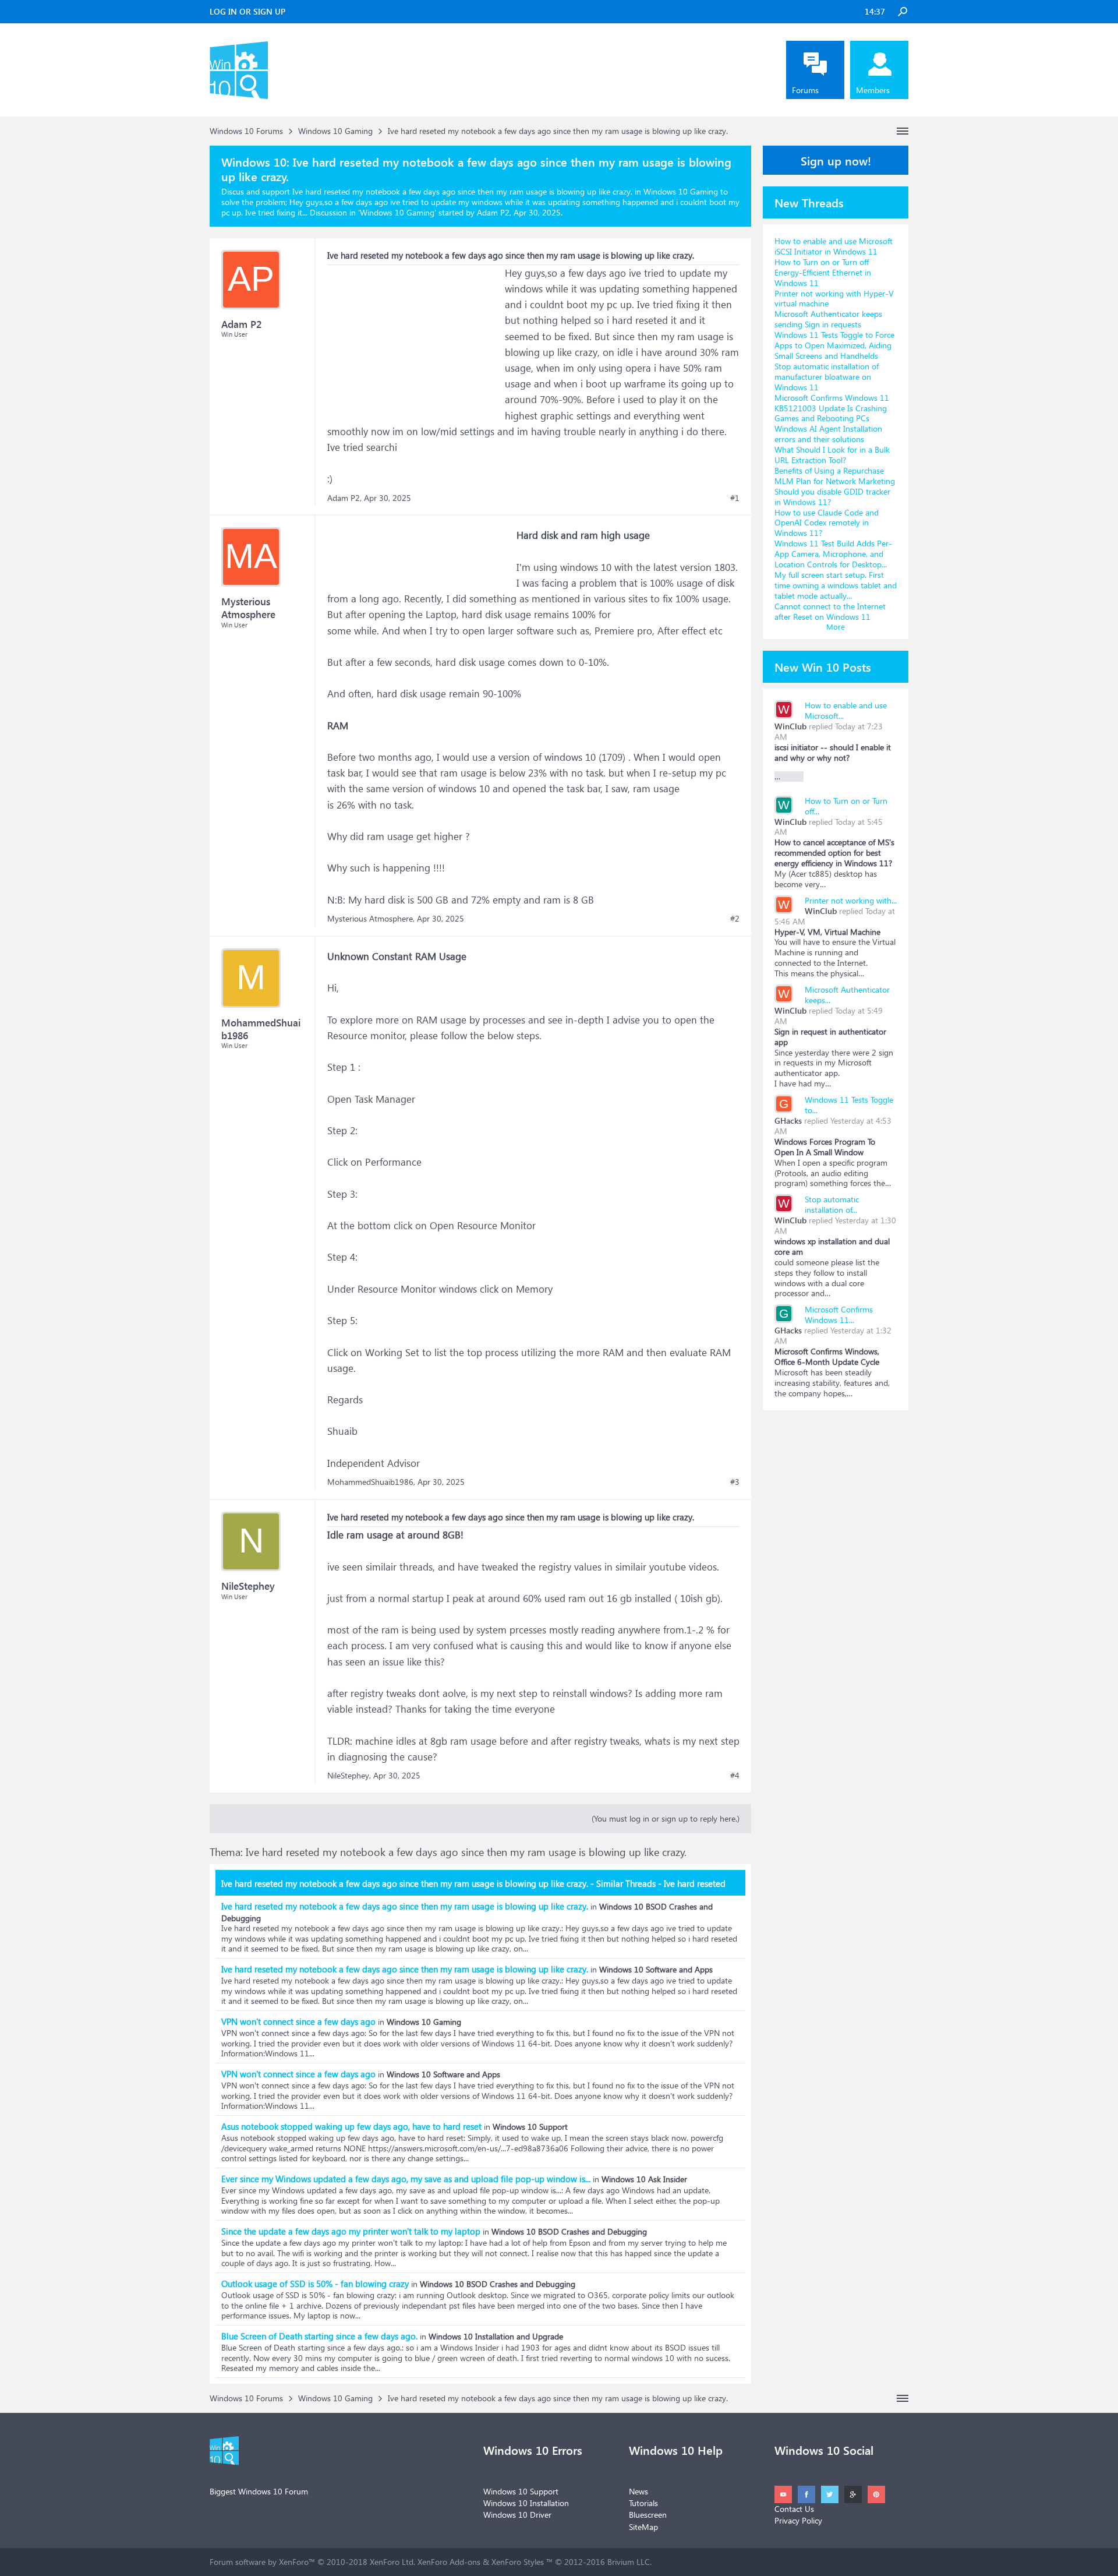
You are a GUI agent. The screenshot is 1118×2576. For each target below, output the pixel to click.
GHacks (788, 1121)
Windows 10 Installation (526, 2503)
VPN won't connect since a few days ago (298, 2021)
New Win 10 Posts (823, 666)
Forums (805, 90)
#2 (735, 919)
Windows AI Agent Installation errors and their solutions (828, 434)
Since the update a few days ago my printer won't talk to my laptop (351, 2231)
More (836, 627)
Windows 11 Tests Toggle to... (849, 1105)
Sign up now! (836, 160)
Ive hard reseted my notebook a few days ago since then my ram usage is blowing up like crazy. (405, 1906)
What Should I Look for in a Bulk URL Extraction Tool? (832, 455)
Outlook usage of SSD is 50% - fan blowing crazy (315, 2284)
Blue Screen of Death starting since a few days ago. (319, 2336)
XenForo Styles (518, 2562)
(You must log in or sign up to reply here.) (666, 1818)
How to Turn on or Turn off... (846, 806)
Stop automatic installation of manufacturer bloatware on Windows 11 (827, 377)
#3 (735, 1482)
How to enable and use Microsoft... (846, 710)
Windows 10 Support (521, 2491)
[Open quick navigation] (903, 131)
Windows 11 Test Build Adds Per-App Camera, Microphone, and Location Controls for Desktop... (833, 554)
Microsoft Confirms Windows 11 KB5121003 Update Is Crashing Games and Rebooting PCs (832, 408)
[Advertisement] (415, 338)
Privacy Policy (798, 2520)
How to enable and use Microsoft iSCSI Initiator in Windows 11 (834, 246)
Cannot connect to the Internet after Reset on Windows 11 (830, 611)
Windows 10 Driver (517, 2515)
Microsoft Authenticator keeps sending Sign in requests (828, 319)
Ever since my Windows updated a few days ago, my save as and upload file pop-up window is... (406, 2179)
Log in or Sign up (247, 11)
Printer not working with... (851, 900)
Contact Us (794, 2509)
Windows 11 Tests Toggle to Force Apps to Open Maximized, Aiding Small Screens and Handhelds (834, 345)
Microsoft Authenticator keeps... (847, 995)
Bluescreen (648, 2515)
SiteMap (643, 2527)
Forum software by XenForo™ (312, 2562)
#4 (735, 1776)
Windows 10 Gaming (397, 212)
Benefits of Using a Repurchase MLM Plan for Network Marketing (835, 476)
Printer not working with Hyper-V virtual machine (834, 299)
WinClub (790, 726)
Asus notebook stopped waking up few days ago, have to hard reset (351, 2126)
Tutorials (643, 2503)
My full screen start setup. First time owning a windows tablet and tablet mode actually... (836, 585)
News (638, 2491)
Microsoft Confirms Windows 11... (839, 1315)
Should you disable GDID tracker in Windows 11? (832, 497)
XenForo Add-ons (449, 2562)
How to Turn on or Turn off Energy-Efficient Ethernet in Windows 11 (823, 272)
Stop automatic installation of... (832, 1204)
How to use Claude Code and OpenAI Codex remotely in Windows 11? (827, 523)
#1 (735, 498)
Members (873, 90)
